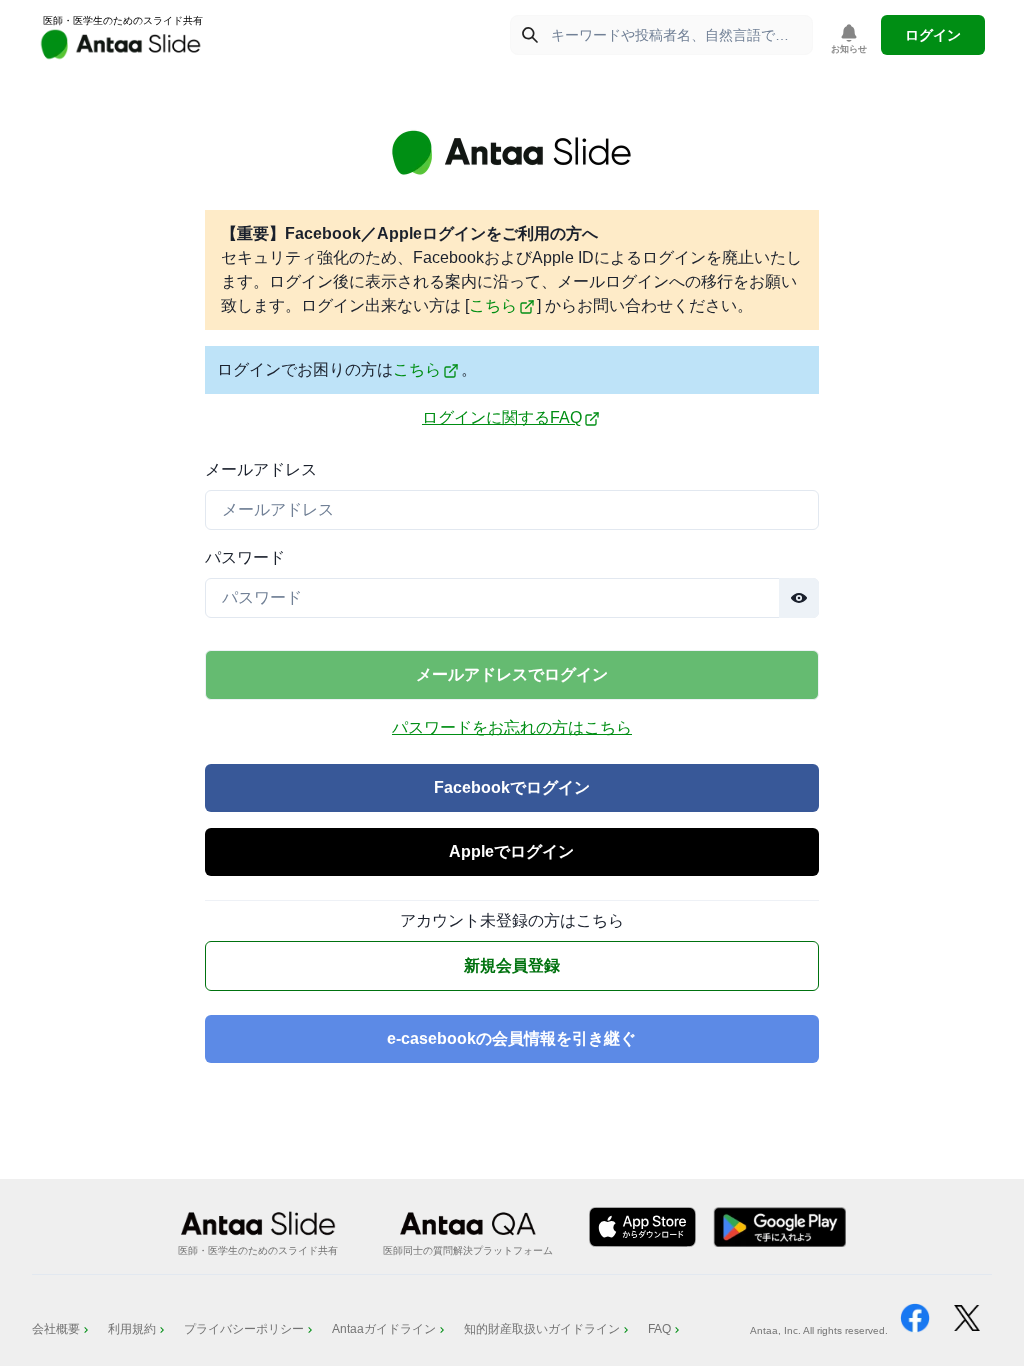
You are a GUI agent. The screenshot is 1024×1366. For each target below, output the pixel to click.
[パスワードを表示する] (799, 598)
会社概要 (56, 1329)
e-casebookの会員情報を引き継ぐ (511, 1038)
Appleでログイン (511, 851)
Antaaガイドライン (384, 1329)
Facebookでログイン (512, 787)
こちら (493, 305)
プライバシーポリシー (244, 1329)
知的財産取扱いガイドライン (542, 1329)
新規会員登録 (512, 965)
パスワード (245, 557)
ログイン (933, 35)
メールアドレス (261, 469)
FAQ (659, 1329)
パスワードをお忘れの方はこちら (512, 727)
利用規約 (132, 1329)
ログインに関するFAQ (502, 417)
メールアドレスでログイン (512, 674)
